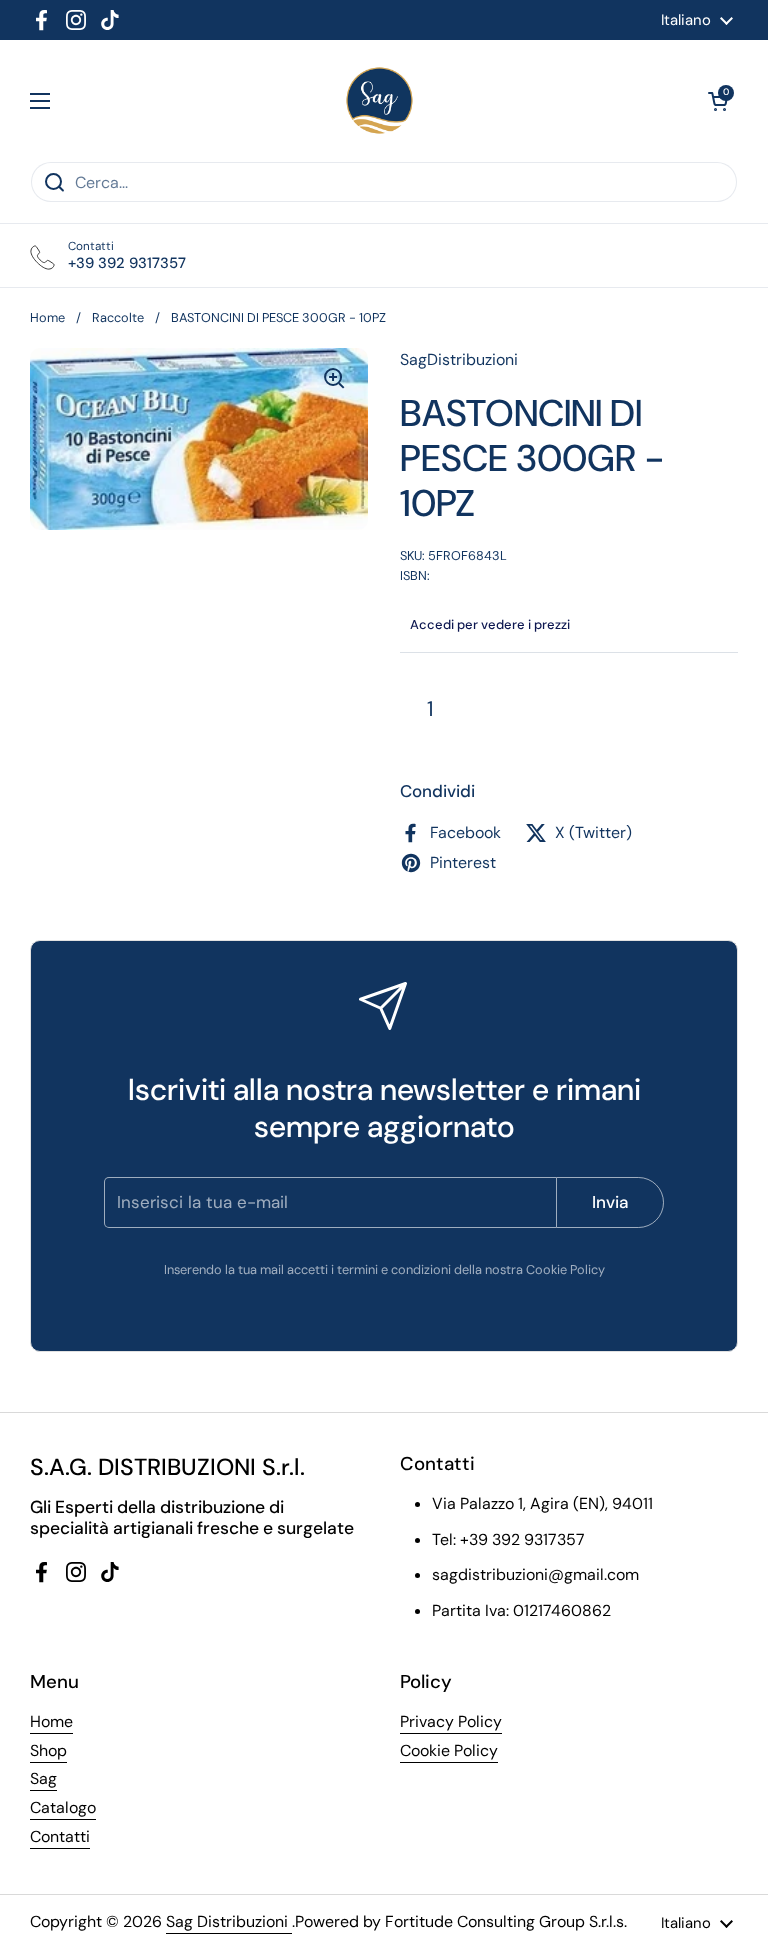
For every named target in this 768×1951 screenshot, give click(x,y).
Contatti (60, 1836)
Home (47, 317)
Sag (43, 1778)
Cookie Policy (449, 1750)
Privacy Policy (451, 1721)
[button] (718, 101)
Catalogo (63, 1807)
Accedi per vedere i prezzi (490, 624)
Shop (48, 1750)
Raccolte (118, 317)
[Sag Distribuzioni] (379, 100)
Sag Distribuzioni (229, 1921)
